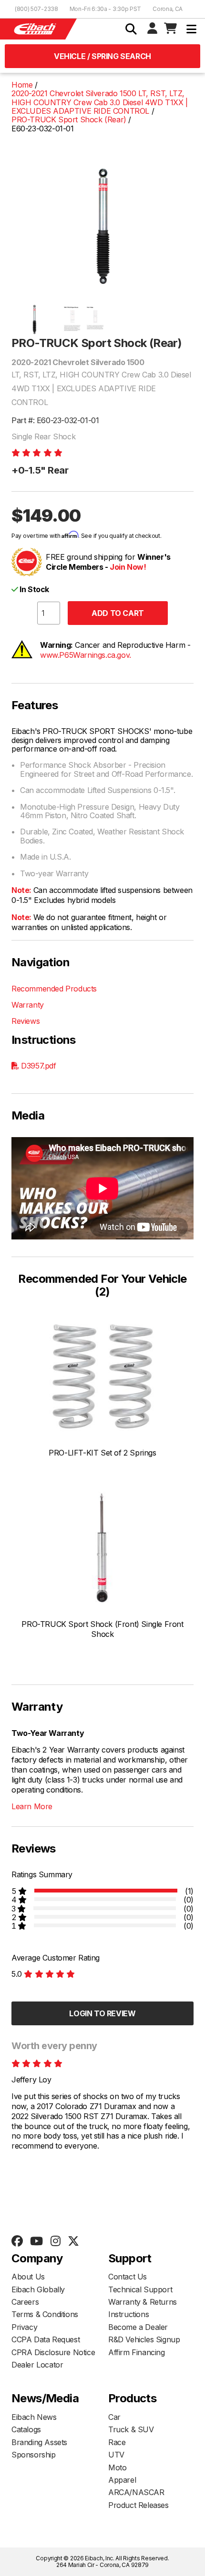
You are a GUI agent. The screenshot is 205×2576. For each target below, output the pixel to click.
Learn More (32, 1806)
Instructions (128, 2314)
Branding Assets (39, 2442)
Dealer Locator (37, 2365)
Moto (117, 2467)
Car (114, 2417)
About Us (28, 2277)
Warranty (28, 1005)
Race (117, 2442)
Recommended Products (54, 989)
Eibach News (34, 2417)
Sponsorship (34, 2455)
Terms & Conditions (45, 2314)
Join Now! (128, 567)
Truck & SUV (131, 2429)
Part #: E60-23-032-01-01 (55, 420)
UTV (116, 2455)
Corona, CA (168, 9)
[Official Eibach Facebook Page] (17, 2241)
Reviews (26, 1021)
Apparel (122, 2480)
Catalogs (26, 2429)
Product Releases (138, 2505)
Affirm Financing (137, 2352)
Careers (25, 2302)
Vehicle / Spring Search (102, 56)
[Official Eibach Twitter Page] (73, 2241)
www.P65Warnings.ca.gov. (86, 655)
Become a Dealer (138, 2327)
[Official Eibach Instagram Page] (55, 2241)
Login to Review (102, 2013)
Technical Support (140, 2289)
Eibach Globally (38, 2289)
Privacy (24, 2327)
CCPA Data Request (46, 2339)
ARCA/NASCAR (136, 2492)
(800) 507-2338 (36, 9)
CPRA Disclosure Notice (53, 2352)
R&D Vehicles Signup (144, 2339)
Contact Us (128, 2277)
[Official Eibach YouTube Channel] (36, 2241)
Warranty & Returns (143, 2302)
